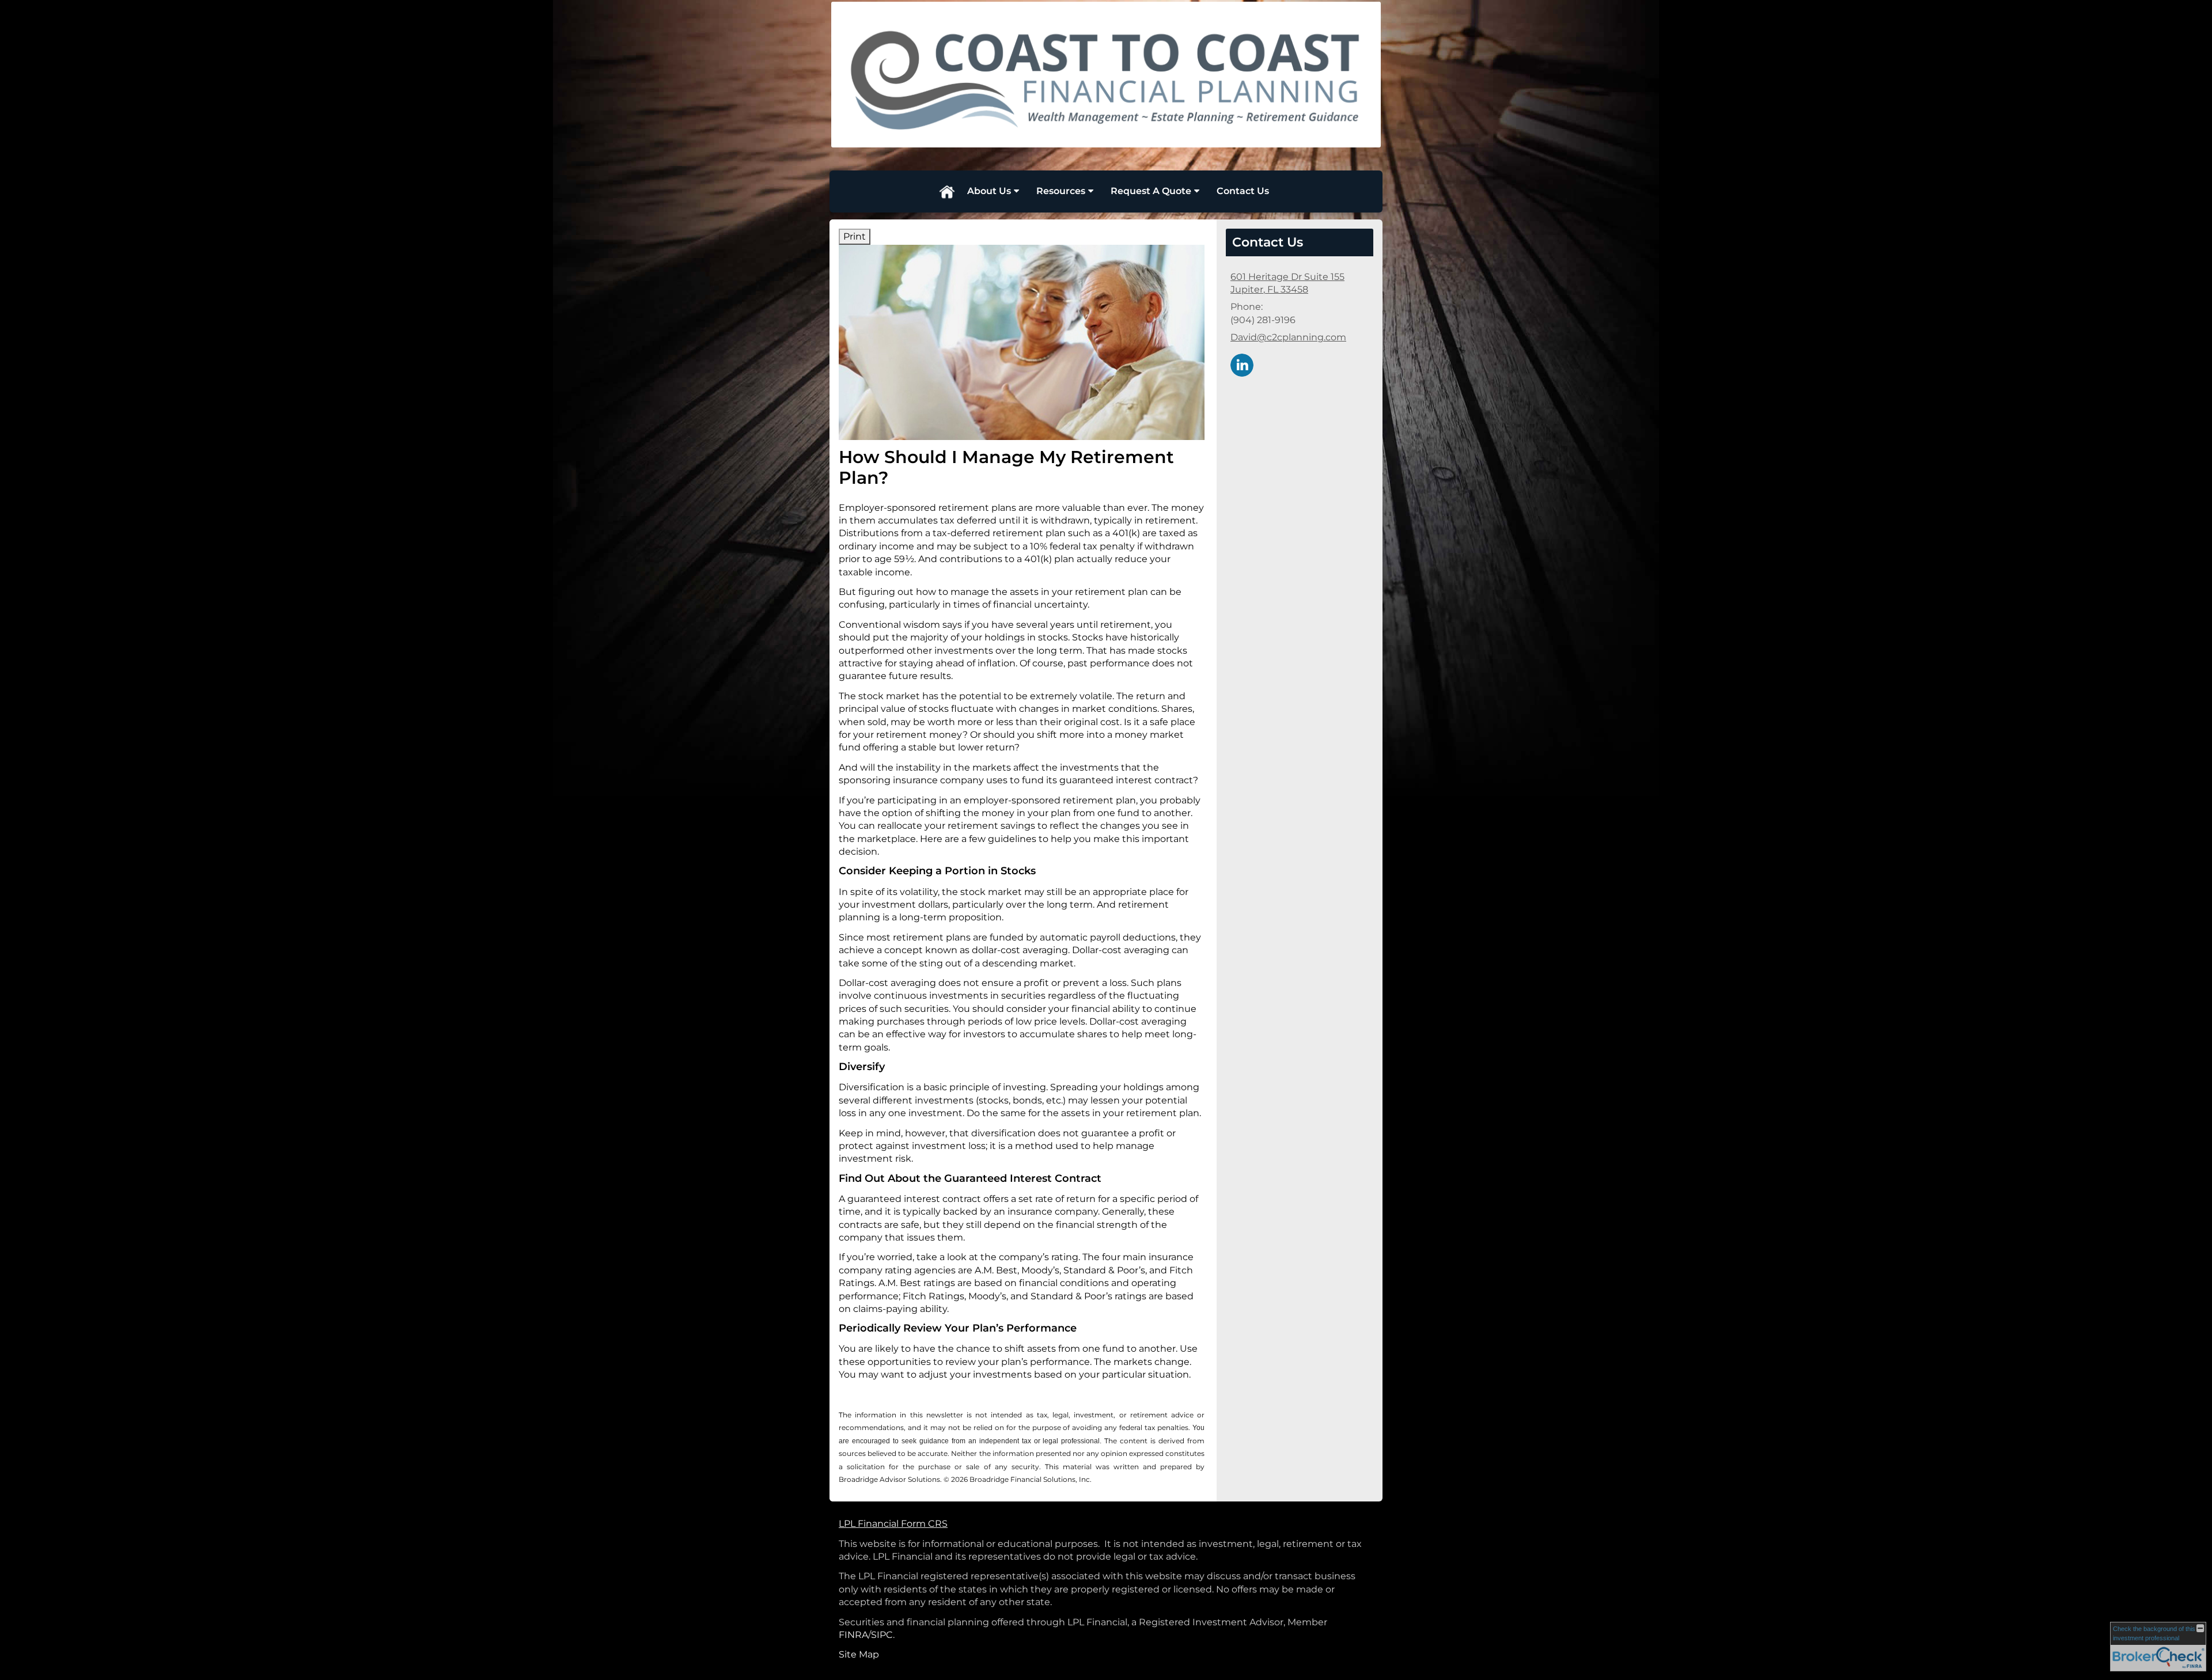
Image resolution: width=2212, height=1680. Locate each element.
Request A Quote (1151, 191)
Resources (1061, 191)
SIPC (882, 1635)
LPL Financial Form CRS (893, 1524)
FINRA (853, 1635)
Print (855, 236)
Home (946, 191)
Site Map (859, 1654)
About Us (989, 191)
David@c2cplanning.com (1288, 337)
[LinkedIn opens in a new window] (1242, 364)
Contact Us (1243, 191)
